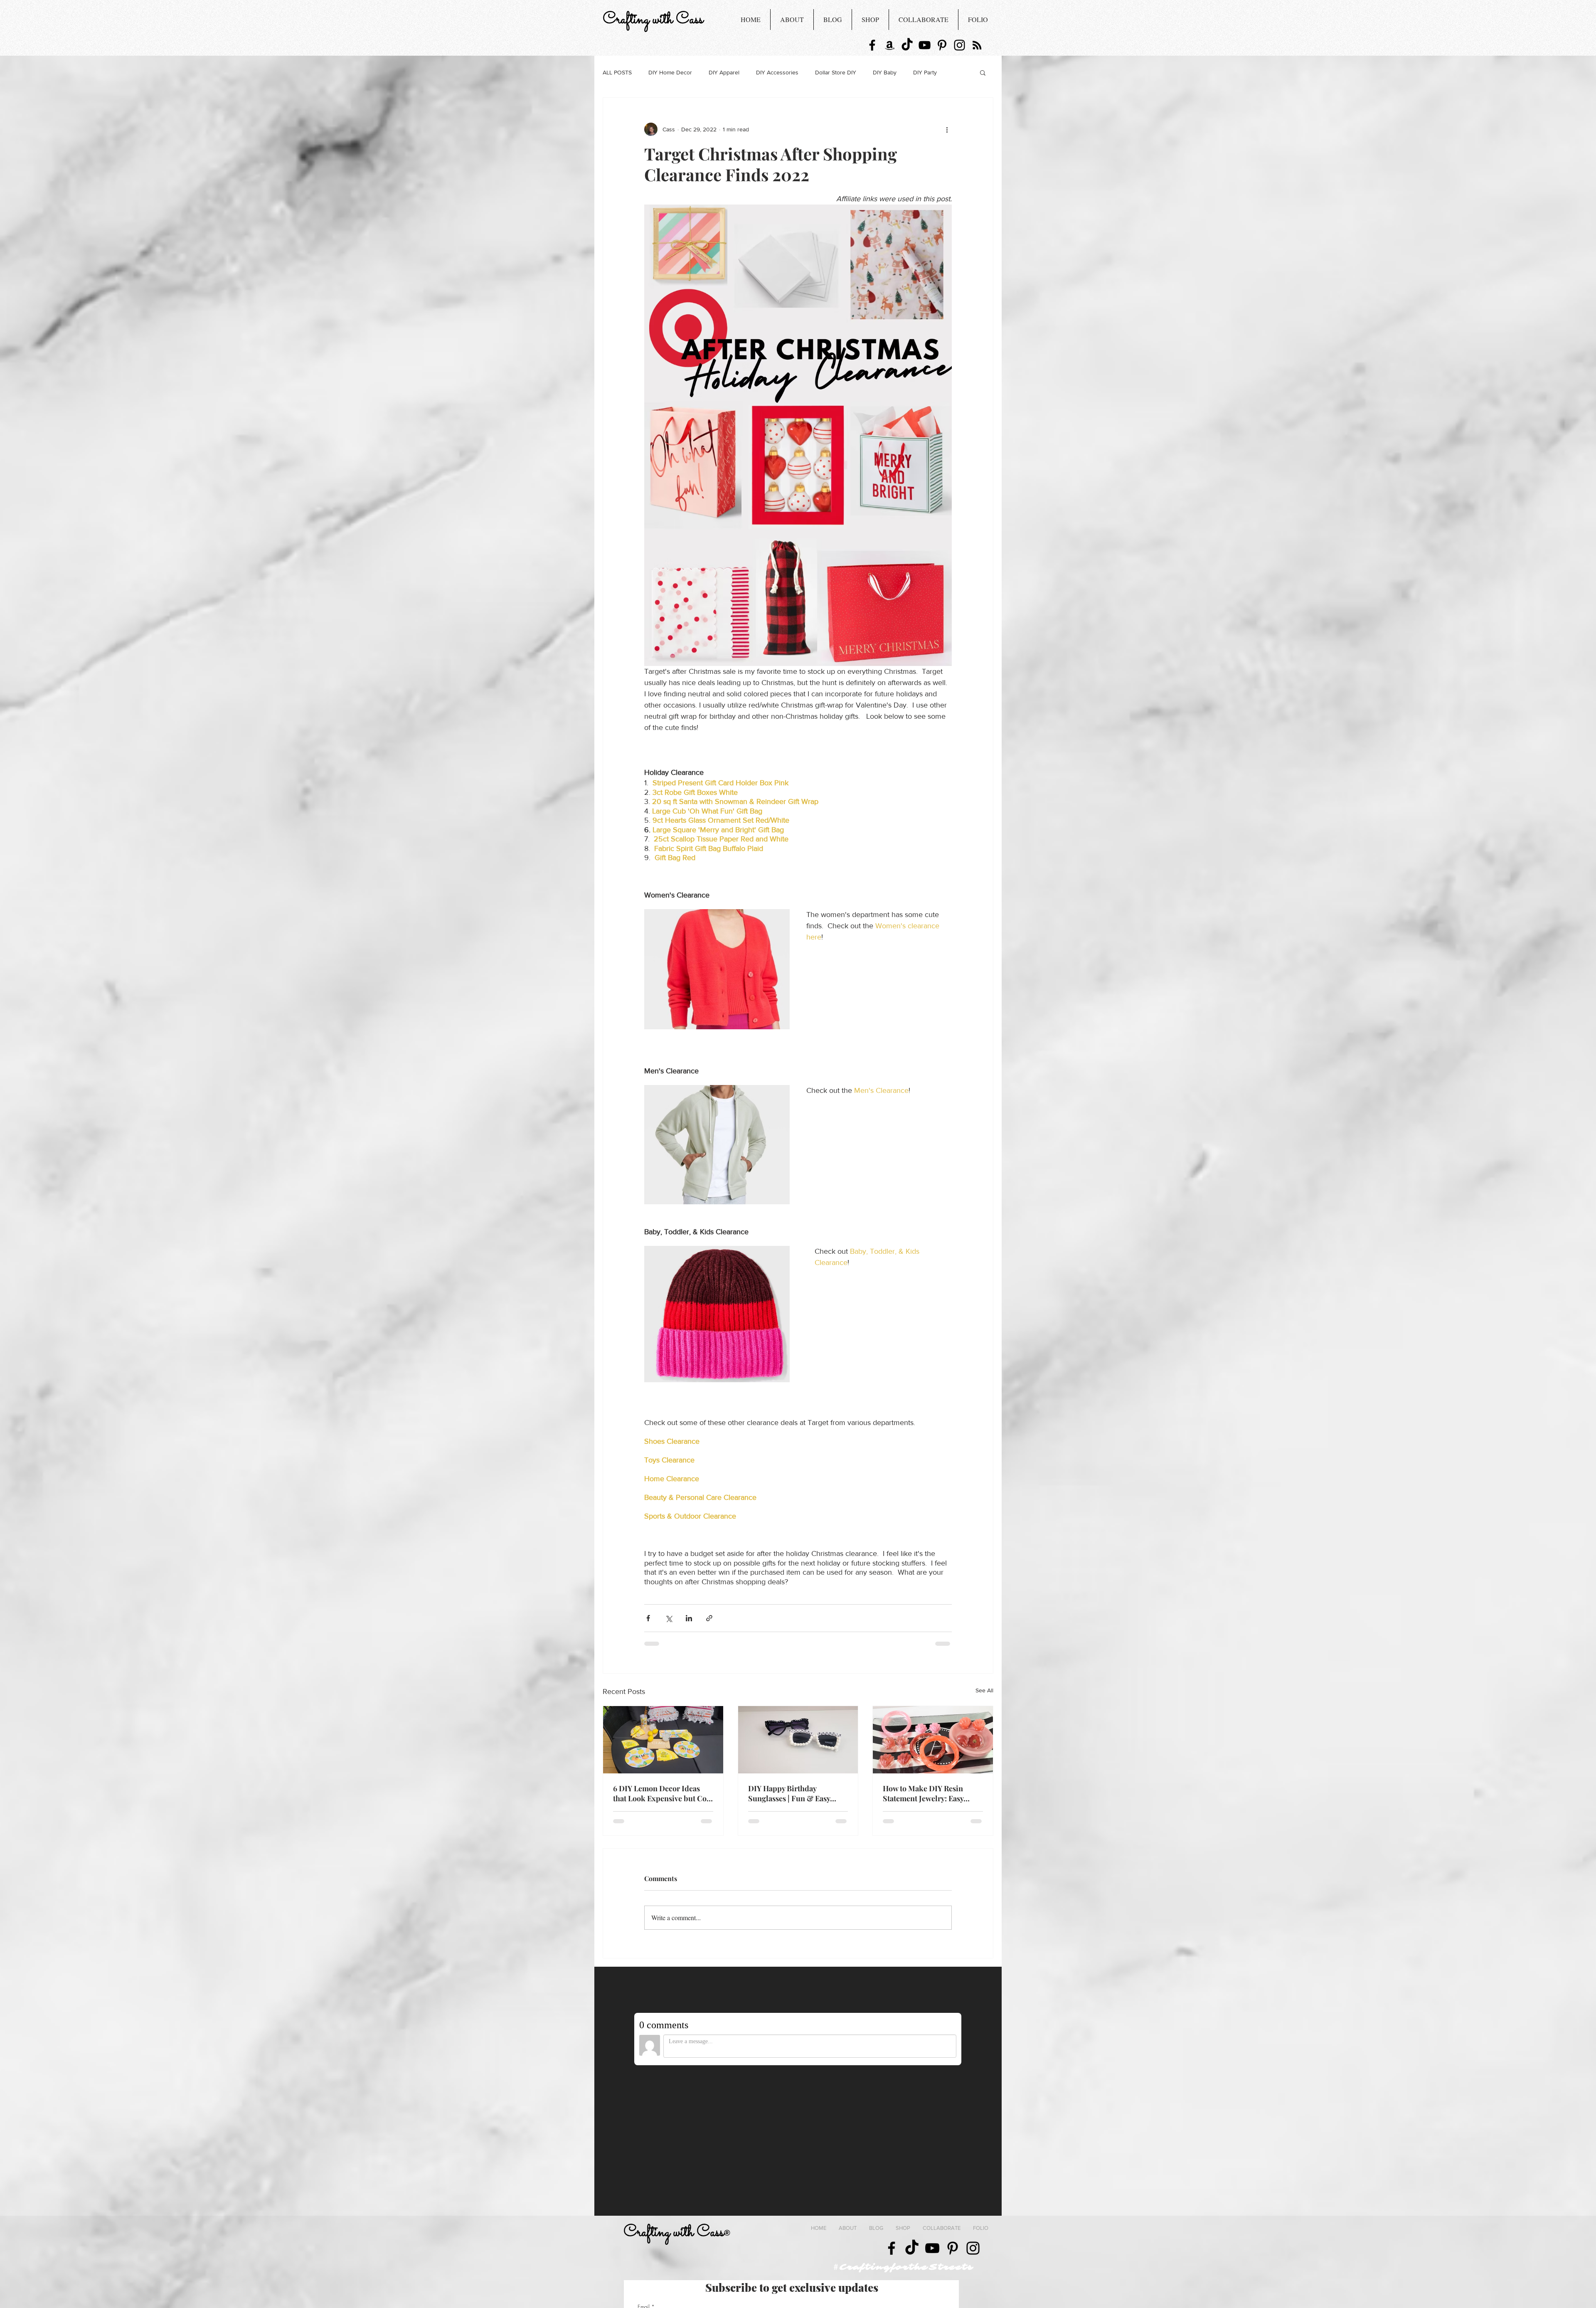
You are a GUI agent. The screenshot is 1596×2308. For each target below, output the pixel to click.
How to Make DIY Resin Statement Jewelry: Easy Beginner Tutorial (923, 1793)
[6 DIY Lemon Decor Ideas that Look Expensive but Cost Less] (663, 1740)
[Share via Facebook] (648, 1618)
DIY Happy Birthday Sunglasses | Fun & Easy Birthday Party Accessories (793, 1793)
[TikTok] (907, 45)
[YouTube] (925, 45)
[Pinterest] (942, 45)
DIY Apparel (724, 72)
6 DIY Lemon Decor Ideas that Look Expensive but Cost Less (663, 1793)
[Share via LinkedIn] (689, 1618)
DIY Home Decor (670, 72)
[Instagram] (959, 45)
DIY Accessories (777, 72)
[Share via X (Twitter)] (669, 1618)
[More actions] (947, 129)
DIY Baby (885, 72)
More (920, 72)
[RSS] (977, 45)
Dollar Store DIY (836, 72)
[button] (983, 72)
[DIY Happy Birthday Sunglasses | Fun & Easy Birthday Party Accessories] (798, 1740)
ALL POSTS (617, 72)
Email (644, 2163)
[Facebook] (872, 45)
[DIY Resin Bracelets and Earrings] (933, 1740)
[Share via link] (709, 1618)
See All (984, 1690)
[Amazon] (890, 45)
